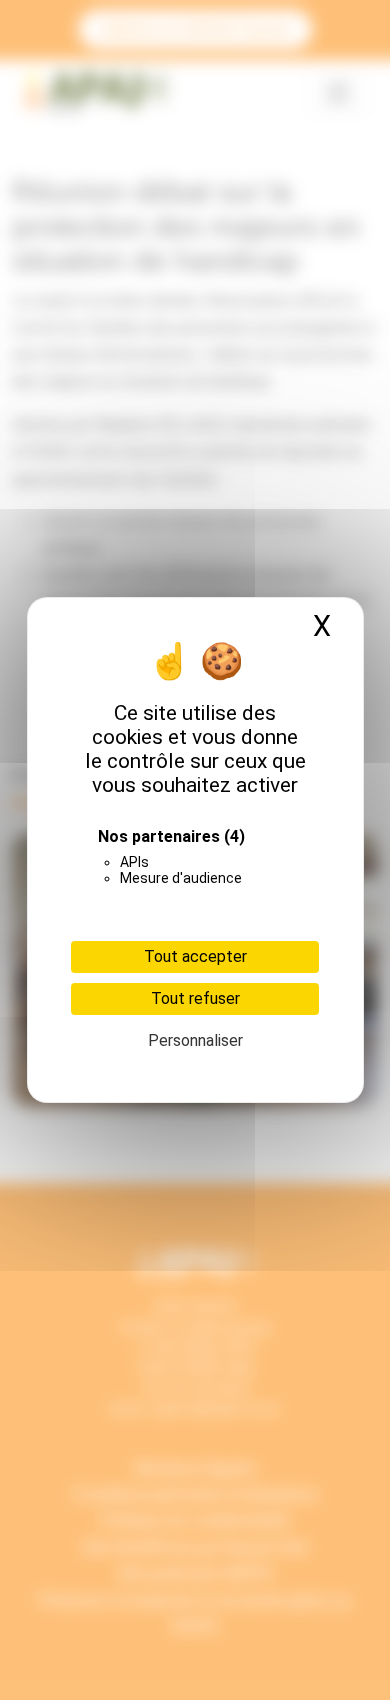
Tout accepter (195, 956)
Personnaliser (195, 1040)
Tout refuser (195, 998)
